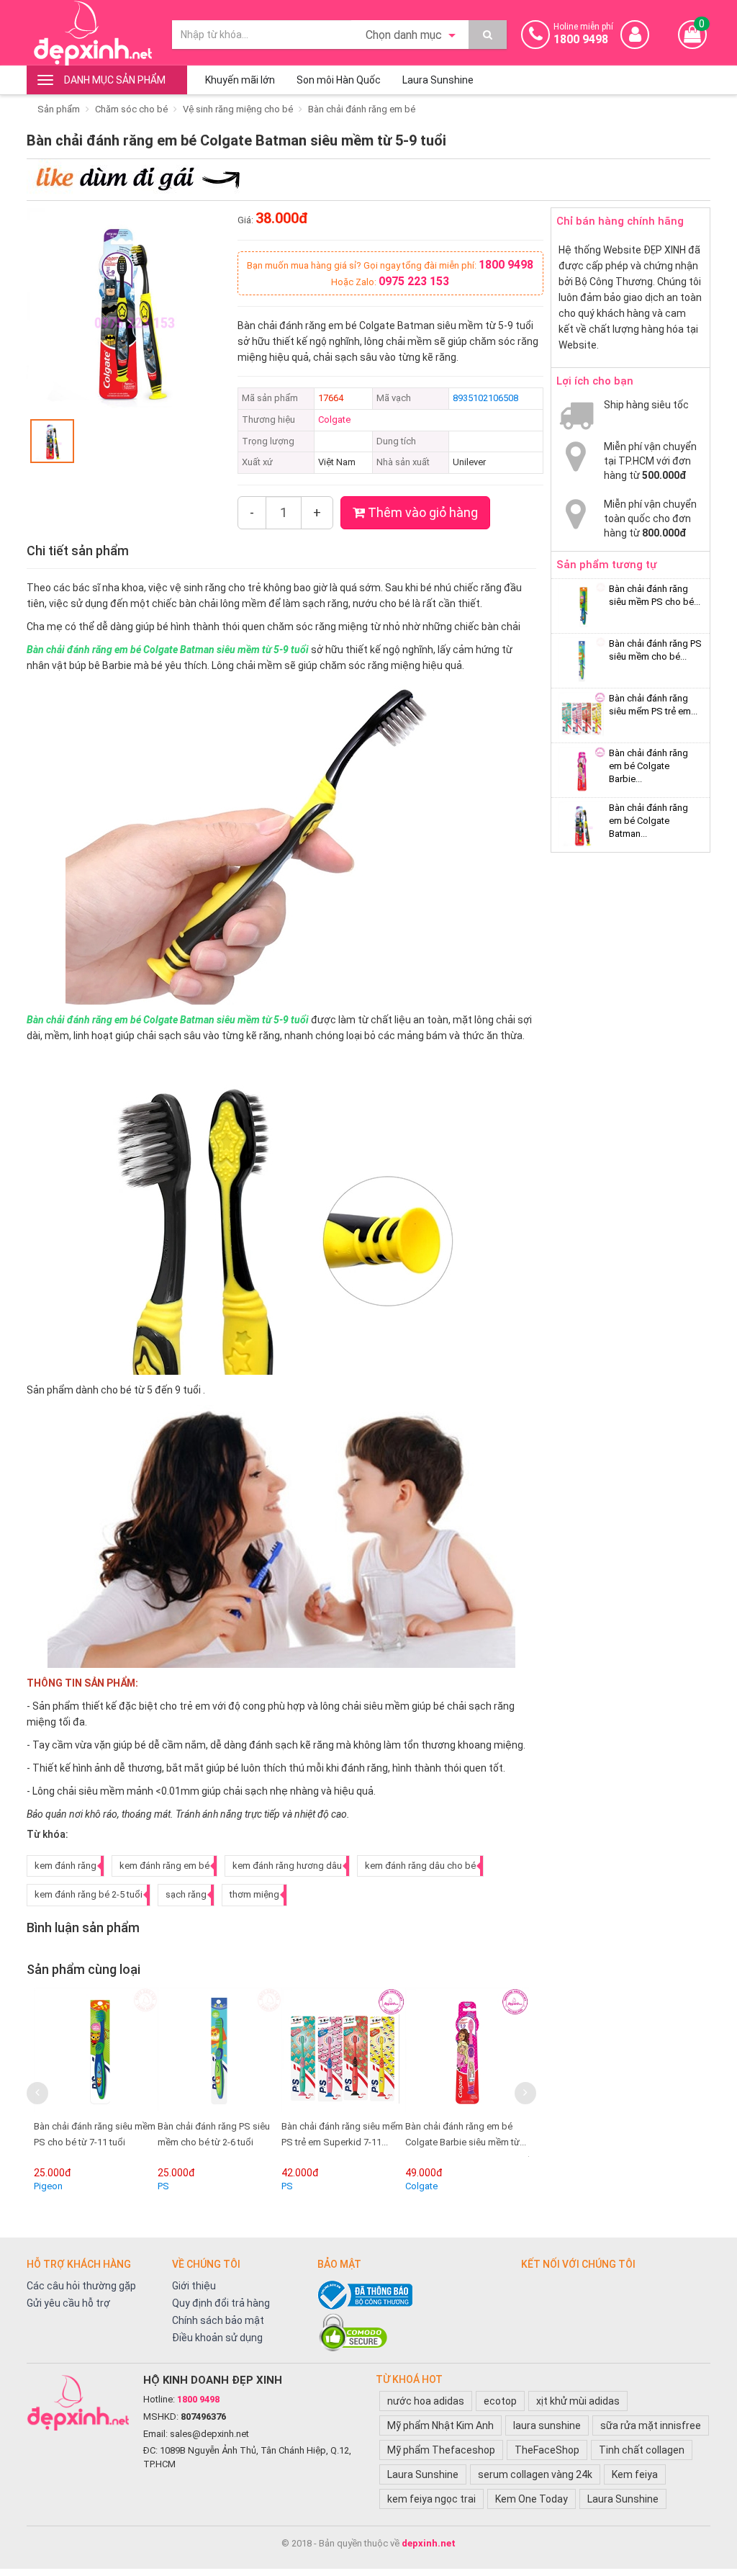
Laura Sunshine (438, 80)
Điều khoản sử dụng (217, 2338)
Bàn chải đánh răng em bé (362, 109)
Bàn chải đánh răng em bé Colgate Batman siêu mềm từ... (493, 2142)
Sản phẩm (59, 109)
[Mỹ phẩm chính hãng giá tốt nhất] (78, 2402)
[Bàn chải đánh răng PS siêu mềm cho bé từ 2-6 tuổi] (130, 2050)
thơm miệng (254, 1894)
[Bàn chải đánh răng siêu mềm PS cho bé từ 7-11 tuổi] (582, 606)
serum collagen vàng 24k (535, 2474)
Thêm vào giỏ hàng (421, 512)
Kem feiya (635, 2474)
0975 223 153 (414, 281)
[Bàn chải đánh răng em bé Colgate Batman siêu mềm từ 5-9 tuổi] (501, 2050)
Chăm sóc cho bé (131, 109)
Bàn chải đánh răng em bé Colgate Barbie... (648, 766)
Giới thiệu (194, 2286)
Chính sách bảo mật (218, 2320)
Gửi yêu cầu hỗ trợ (68, 2303)
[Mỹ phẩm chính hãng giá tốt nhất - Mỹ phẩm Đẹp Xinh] (92, 33)
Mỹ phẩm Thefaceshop (441, 2450)
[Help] (488, 35)
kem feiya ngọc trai (431, 2499)
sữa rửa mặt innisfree (651, 2425)
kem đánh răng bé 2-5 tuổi (89, 1894)
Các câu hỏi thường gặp (81, 2286)
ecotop (500, 2401)
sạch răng (186, 1894)
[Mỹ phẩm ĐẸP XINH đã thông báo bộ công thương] (412, 2295)
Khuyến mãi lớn (240, 80)
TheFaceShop (547, 2450)
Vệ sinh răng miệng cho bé (238, 109)
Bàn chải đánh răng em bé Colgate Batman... (648, 821)
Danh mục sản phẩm (115, 80)
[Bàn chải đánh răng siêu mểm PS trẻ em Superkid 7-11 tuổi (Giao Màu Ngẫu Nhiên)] (253, 2050)
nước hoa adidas (426, 2401)
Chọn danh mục (405, 35)
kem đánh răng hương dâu (287, 1866)
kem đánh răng (65, 1866)
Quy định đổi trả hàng (221, 2303)
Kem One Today (532, 2499)
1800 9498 (506, 265)
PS (73, 2186)
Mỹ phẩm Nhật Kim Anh (440, 2425)
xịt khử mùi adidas (578, 2401)
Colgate (334, 419)
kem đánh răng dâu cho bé (420, 1866)
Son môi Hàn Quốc (339, 80)
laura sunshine (547, 2425)
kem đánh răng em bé (164, 1866)
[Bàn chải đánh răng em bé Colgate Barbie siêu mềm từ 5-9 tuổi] (377, 2050)
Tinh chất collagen (642, 2450)
